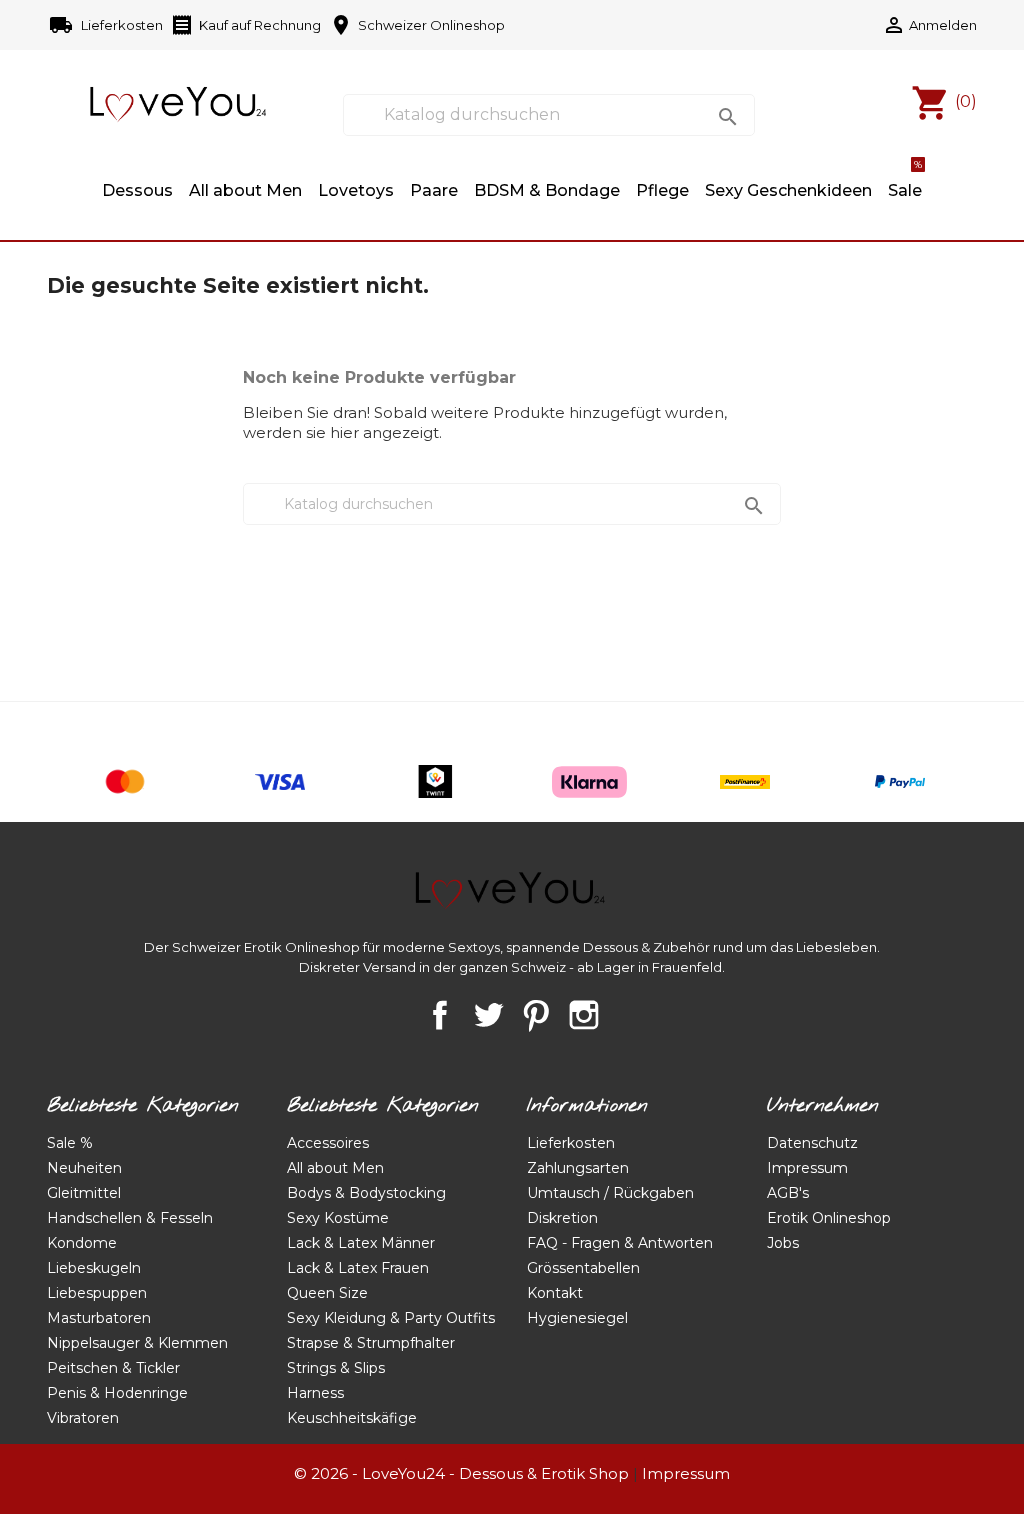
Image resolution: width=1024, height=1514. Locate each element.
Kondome (82, 1243)
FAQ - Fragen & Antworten (620, 1243)
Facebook (440, 1015)
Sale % (70, 1143)
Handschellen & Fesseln (130, 1218)
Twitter (488, 1015)
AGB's (788, 1193)
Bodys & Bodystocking (366, 1193)
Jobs (783, 1243)
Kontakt (555, 1293)
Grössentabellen (583, 1268)
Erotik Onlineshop (829, 1218)
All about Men (245, 190)
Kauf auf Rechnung (245, 25)
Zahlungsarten (578, 1168)
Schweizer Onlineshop (417, 25)
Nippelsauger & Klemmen (137, 1343)
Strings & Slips (336, 1368)
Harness (315, 1393)
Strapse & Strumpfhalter (371, 1343)
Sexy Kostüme (338, 1218)
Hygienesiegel (577, 1318)
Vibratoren (83, 1418)
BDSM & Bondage (547, 190)
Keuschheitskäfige (352, 1418)
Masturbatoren (99, 1318)
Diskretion (562, 1218)
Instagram (584, 1015)
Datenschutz (812, 1143)
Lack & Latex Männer (361, 1243)
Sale (905, 181)
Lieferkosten (107, 25)
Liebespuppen (97, 1293)
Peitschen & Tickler (113, 1368)
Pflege (662, 190)
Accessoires (328, 1143)
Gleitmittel (84, 1193)
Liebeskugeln (94, 1268)
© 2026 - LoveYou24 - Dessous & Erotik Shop (461, 1473)
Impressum (807, 1168)
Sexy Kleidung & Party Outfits (391, 1318)
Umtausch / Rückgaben (610, 1193)
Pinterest (536, 1015)
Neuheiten (84, 1168)
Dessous (137, 190)
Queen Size (327, 1293)
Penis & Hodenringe (117, 1393)
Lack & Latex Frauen (358, 1268)
